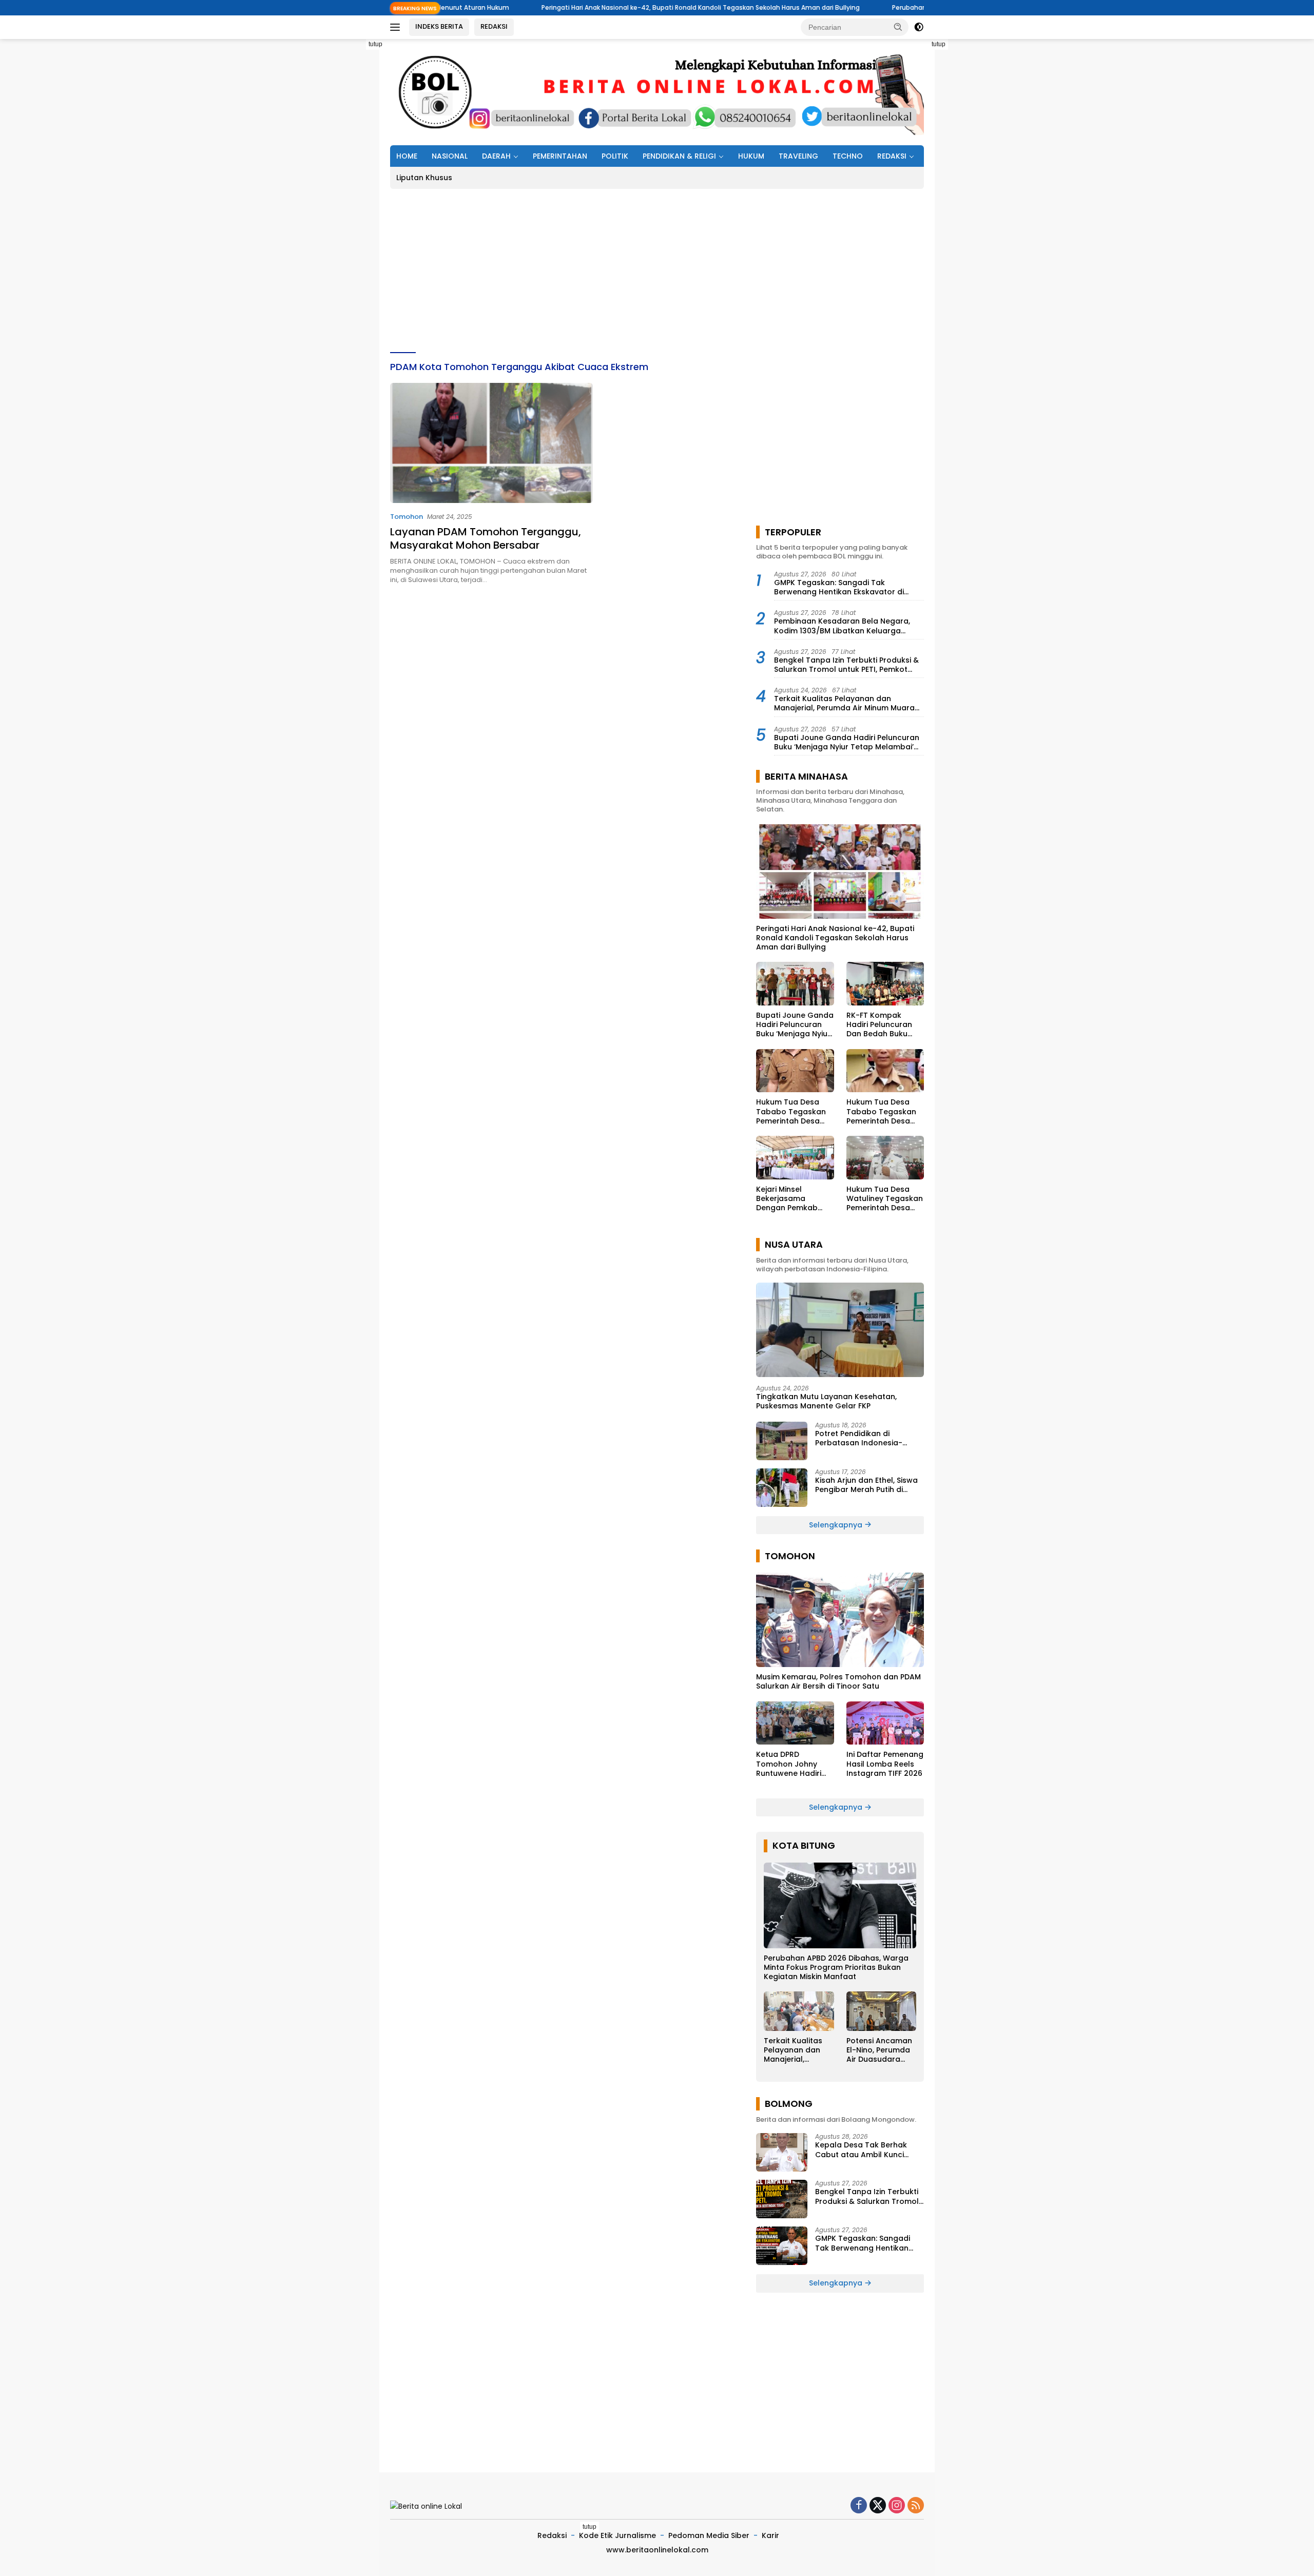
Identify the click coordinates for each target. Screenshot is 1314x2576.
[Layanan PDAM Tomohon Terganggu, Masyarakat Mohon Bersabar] (491, 443)
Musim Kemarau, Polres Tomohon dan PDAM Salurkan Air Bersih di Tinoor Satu (838, 1681)
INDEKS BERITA (439, 26)
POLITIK (615, 156)
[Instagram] (897, 2506)
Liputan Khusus (424, 178)
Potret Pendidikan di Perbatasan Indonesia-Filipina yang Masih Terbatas (868, 1438)
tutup (375, 44)
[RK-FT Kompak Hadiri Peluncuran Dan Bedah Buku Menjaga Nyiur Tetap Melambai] (885, 984)
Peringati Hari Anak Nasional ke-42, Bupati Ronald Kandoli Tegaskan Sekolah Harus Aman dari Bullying (575, 7)
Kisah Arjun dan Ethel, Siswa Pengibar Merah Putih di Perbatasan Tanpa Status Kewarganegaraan (866, 1485)
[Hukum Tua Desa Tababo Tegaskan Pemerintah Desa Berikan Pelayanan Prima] (795, 1071)
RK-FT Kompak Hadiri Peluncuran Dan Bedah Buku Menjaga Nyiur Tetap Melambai (885, 1025)
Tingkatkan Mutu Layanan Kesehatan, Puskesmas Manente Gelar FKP (826, 1401)
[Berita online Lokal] (657, 91)
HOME (407, 156)
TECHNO (848, 156)
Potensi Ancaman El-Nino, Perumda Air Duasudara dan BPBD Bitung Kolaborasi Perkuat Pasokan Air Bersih (879, 2050)
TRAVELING (798, 156)
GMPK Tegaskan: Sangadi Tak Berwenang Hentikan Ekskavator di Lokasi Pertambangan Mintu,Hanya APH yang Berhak (847, 587)
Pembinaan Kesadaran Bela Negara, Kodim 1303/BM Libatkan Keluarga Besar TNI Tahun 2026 (842, 626)
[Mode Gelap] (919, 27)
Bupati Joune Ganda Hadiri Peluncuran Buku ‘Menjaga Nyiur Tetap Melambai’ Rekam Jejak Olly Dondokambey (847, 742)
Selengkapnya (837, 1525)
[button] (898, 27)
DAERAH (496, 156)
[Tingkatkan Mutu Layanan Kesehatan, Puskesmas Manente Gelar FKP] (840, 1330)
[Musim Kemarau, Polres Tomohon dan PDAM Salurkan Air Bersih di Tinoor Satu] (840, 1620)
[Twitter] (878, 2506)
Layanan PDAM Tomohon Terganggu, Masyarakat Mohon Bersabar (486, 538)
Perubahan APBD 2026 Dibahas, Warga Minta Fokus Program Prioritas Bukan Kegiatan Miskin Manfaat (836, 1968)
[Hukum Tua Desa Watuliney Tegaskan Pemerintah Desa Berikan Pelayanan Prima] (885, 1158)
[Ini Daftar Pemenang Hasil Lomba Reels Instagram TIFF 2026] (885, 1723)
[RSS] (916, 2506)
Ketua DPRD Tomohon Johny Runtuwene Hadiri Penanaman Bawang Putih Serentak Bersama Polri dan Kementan (793, 1764)
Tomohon (407, 517)
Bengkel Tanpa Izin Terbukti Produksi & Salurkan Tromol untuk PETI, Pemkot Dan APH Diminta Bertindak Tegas (846, 665)
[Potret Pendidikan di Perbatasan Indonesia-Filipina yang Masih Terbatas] (782, 1441)
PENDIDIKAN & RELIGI (679, 156)
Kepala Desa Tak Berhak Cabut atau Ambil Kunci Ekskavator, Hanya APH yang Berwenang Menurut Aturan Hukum (868, 2149)
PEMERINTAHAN (560, 156)
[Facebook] (859, 2506)
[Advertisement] (344, 193)
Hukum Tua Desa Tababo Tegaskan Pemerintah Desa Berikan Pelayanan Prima (791, 1111)
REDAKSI (494, 26)
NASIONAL (450, 156)
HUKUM (751, 156)
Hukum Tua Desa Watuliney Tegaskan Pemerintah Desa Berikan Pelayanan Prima (885, 1199)
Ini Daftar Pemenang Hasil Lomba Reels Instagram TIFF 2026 (885, 1764)
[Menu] (397, 27)
